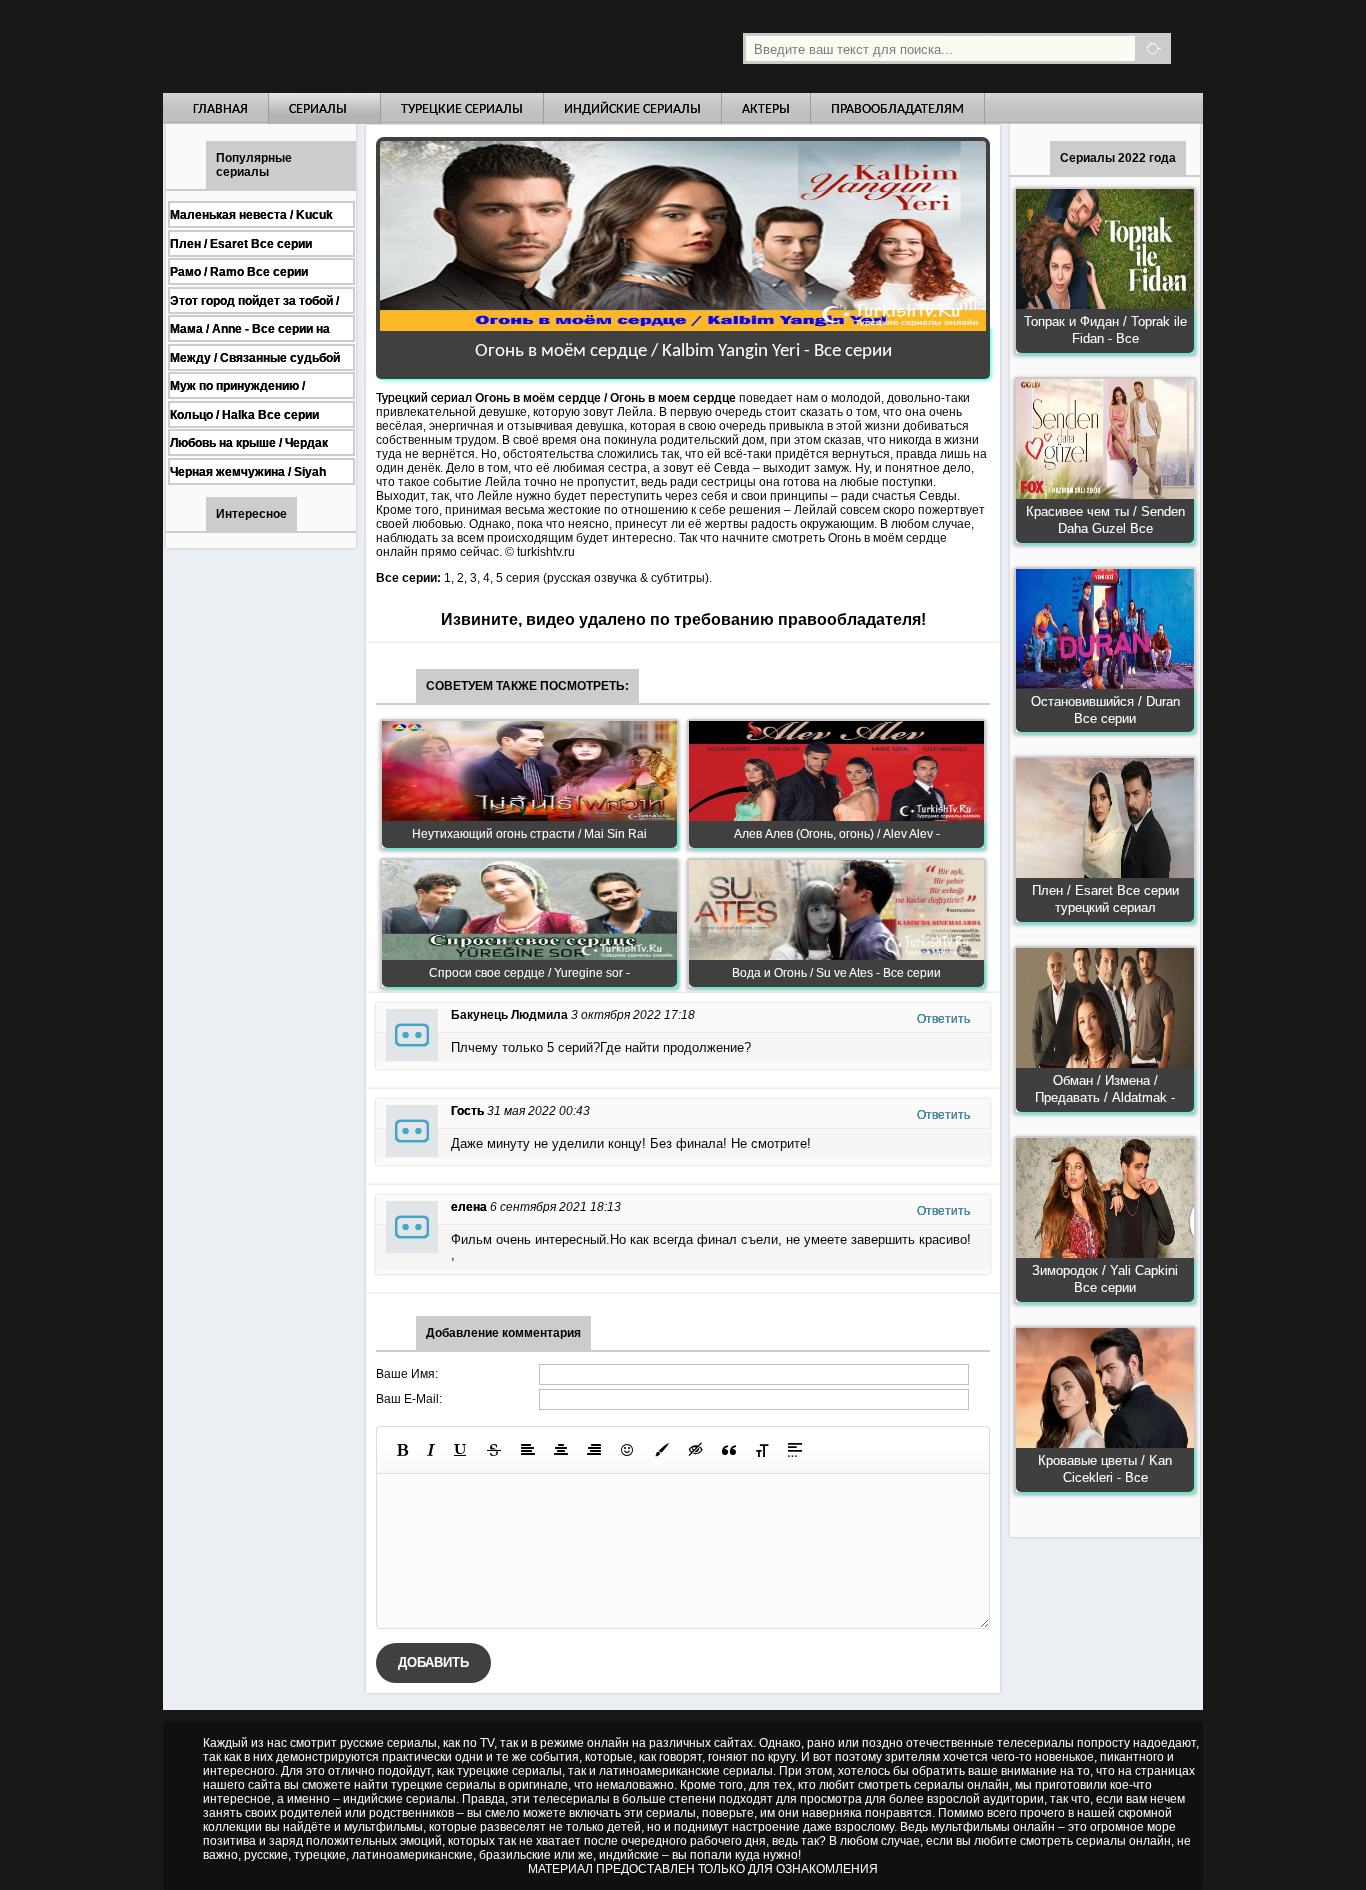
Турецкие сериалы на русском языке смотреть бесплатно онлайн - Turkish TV (347, 46)
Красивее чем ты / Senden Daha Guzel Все (1105, 520)
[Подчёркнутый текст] (461, 1450)
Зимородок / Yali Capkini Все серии (1105, 1279)
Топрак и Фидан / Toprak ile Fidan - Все (1105, 330)
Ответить (943, 1019)
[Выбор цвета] (662, 1450)
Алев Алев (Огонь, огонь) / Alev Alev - (837, 834)
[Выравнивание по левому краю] (528, 1450)
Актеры (766, 109)
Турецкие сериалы (462, 109)
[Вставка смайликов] (628, 1450)
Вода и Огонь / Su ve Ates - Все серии (836, 973)
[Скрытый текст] (696, 1450)
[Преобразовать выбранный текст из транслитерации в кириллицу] (762, 1450)
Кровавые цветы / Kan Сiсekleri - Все (1105, 1469)
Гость (467, 1111)
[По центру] (561, 1450)
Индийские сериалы (632, 109)
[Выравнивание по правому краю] (594, 1450)
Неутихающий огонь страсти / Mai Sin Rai (529, 834)
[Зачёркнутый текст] (494, 1450)
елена (469, 1207)
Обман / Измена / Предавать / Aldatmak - (1105, 1089)
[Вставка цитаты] (729, 1450)
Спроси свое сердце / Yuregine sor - (529, 973)
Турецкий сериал (424, 398)
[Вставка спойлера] (795, 1450)
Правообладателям (897, 109)
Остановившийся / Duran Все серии (1105, 710)
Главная (220, 109)
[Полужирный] (402, 1450)
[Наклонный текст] (431, 1450)
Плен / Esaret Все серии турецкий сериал (1105, 899)
